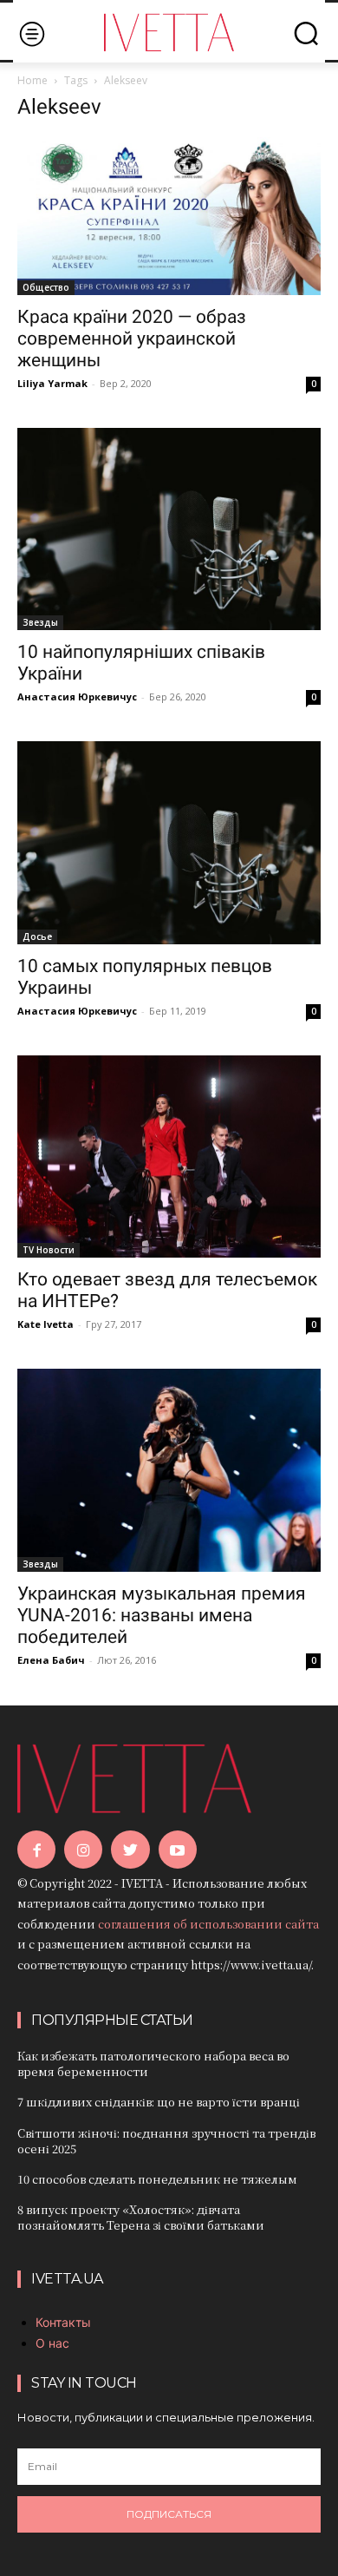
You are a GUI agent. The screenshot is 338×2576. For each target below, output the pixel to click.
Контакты (63, 2322)
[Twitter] (130, 1850)
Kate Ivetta (45, 1324)
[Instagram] (83, 1850)
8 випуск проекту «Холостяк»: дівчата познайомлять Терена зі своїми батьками (141, 2217)
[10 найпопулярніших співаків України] (169, 529)
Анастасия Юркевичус (77, 697)
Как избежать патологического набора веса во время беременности (153, 2063)
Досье (37, 936)
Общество (46, 287)
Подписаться (169, 2514)
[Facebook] (36, 1850)
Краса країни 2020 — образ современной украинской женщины (132, 338)
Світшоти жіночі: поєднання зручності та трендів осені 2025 (166, 2141)
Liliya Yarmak (52, 383)
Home (32, 80)
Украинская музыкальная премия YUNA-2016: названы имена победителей (162, 1615)
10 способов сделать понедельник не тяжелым (157, 2179)
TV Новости (49, 1250)
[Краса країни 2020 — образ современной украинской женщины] (169, 216)
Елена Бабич (51, 1660)
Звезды (40, 622)
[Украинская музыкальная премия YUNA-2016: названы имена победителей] (169, 1470)
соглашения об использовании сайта (208, 1924)
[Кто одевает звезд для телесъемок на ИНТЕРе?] (169, 1157)
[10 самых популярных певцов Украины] (169, 842)
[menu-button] (32, 33)
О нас (52, 2343)
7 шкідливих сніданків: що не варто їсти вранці (159, 2102)
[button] (306, 33)
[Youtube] (178, 1850)
